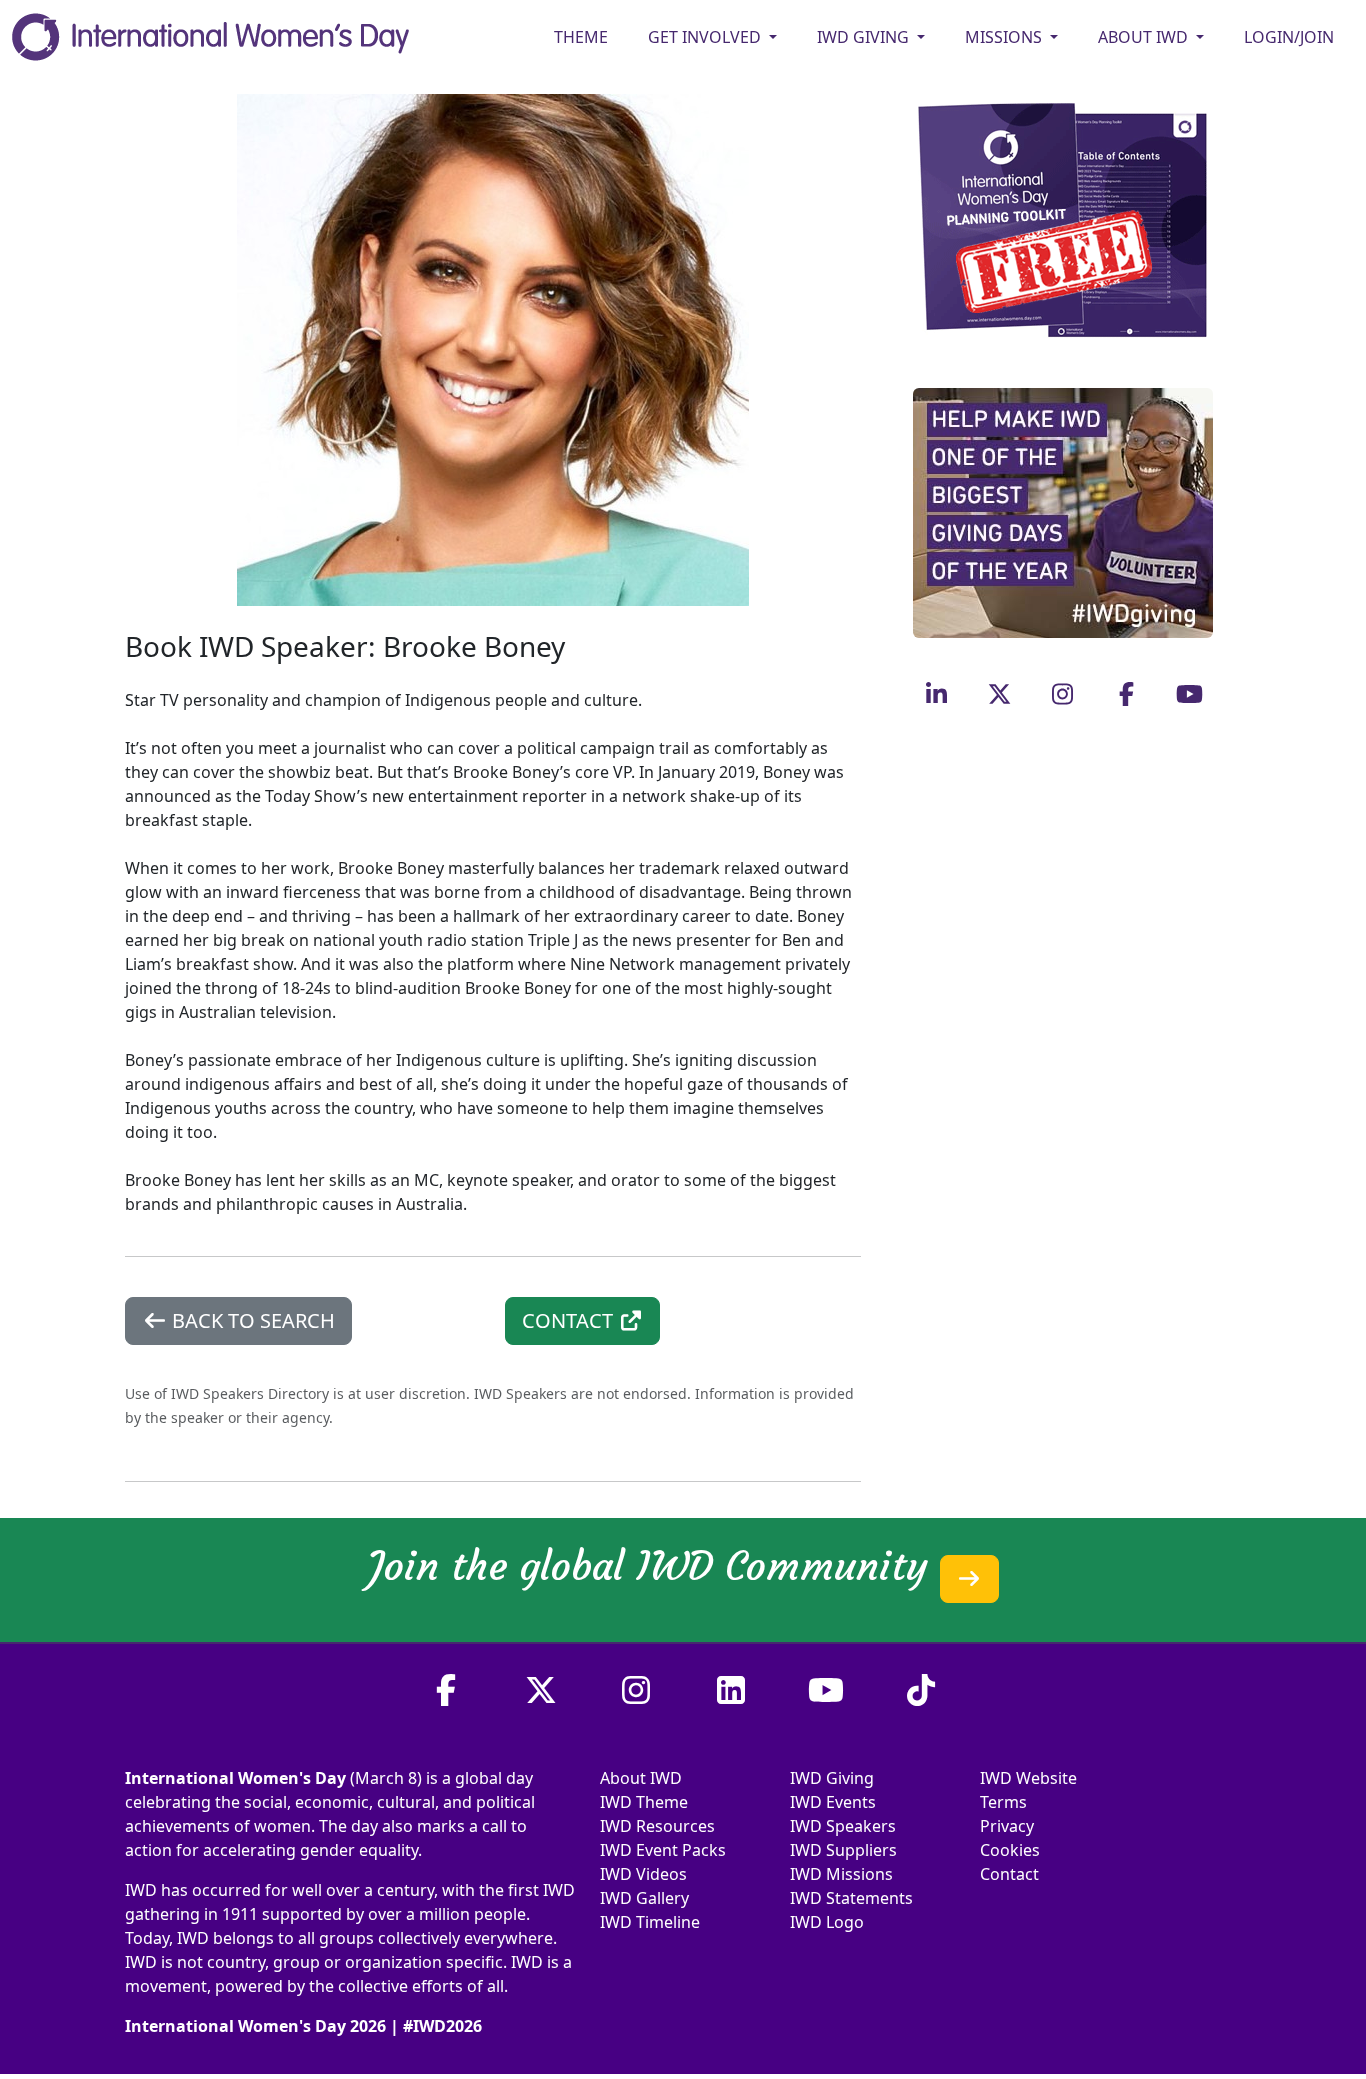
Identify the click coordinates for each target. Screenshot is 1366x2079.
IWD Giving (832, 1778)
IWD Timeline (650, 1922)
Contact (1009, 1874)
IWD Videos (643, 1874)
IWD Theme (644, 1802)
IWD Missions (841, 1874)
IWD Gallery (644, 1898)
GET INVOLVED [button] (706, 37)
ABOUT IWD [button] (1145, 37)
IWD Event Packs (663, 1850)
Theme (581, 37)
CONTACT (570, 1320)
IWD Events (833, 1802)
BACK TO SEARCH (251, 1320)
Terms (1003, 1802)
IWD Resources (657, 1826)
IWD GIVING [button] (865, 37)
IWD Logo (827, 1922)
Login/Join (1289, 37)
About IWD (641, 1778)
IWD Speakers (843, 1826)
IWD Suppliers (843, 1850)
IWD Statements (851, 1898)
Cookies (1010, 1850)
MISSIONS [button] (1005, 37)
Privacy (1007, 1826)
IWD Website (1028, 1778)
